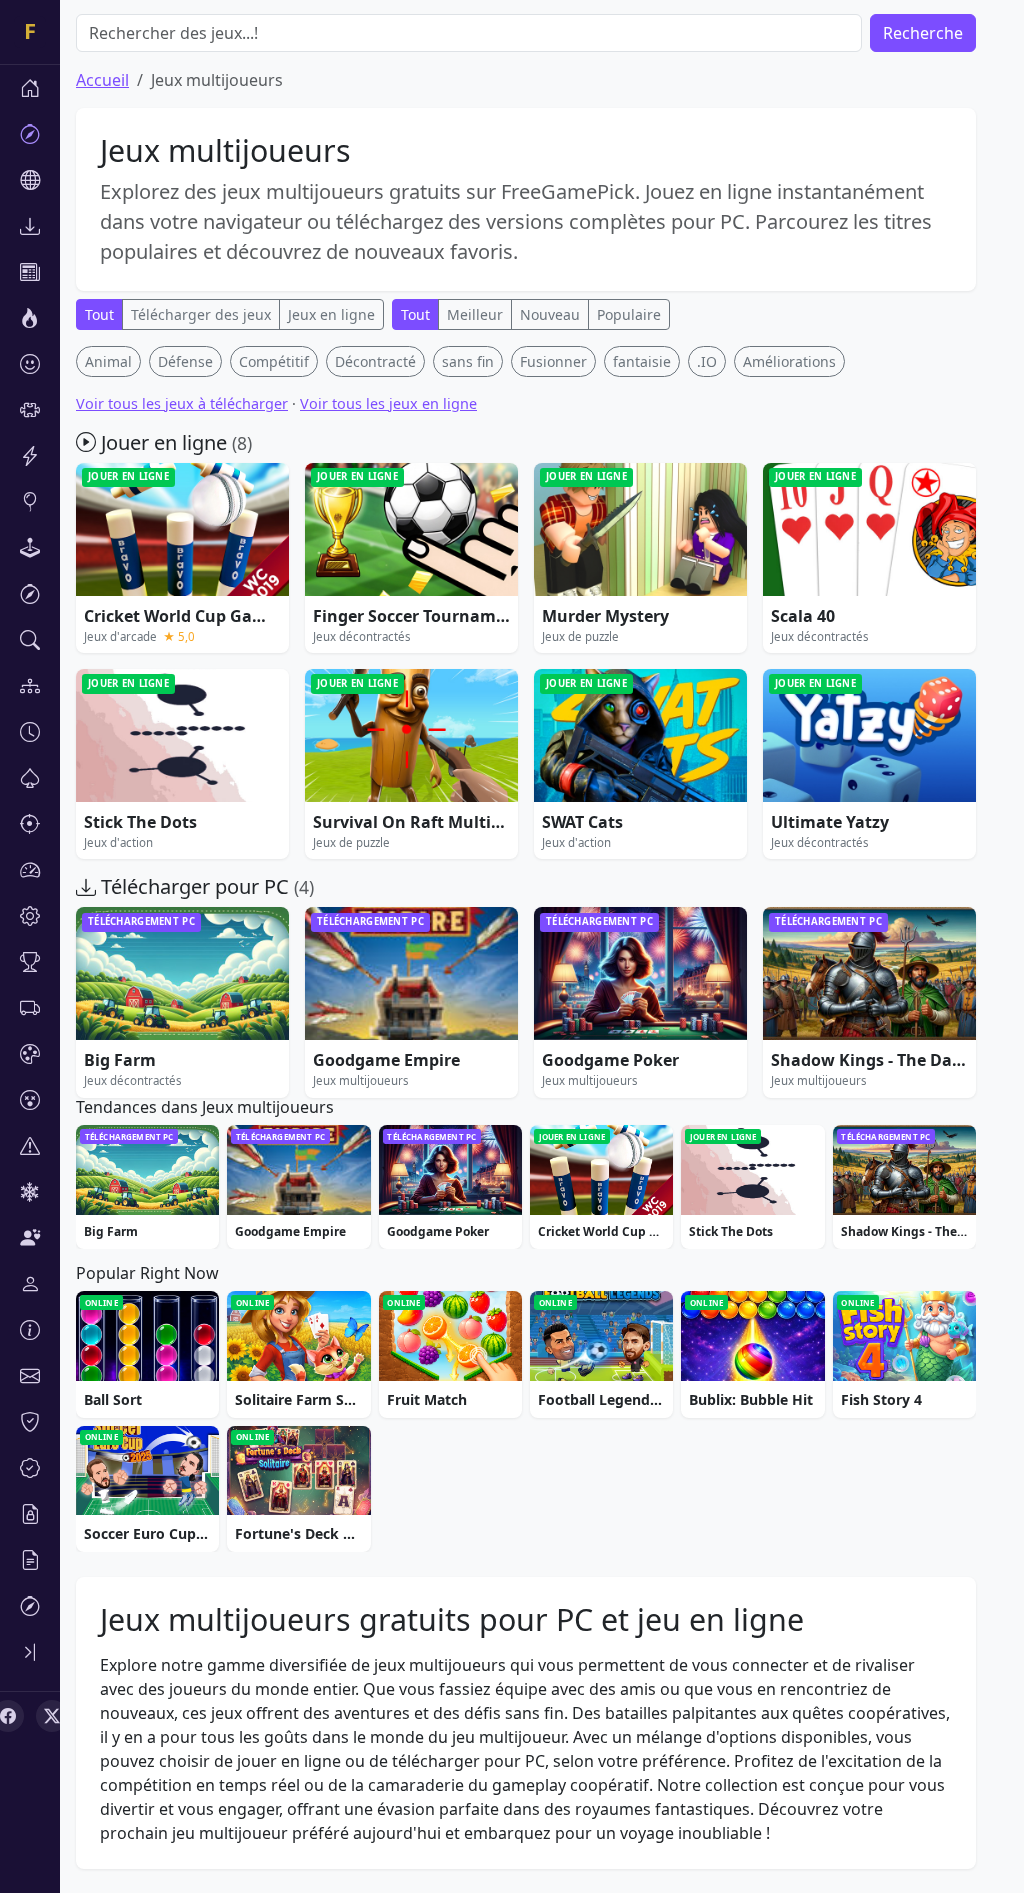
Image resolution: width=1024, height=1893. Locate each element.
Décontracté (375, 361)
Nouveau (550, 314)
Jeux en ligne (331, 314)
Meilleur (475, 314)
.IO (707, 361)
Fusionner (553, 361)
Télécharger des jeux (201, 314)
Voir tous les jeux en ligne (388, 403)
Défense (185, 361)
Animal (108, 361)
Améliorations (789, 361)
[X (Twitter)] (52, 1716)
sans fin (468, 361)
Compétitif (274, 361)
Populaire (629, 314)
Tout (99, 314)
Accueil (102, 80)
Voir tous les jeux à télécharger (182, 403)
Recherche (923, 33)
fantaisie (642, 361)
